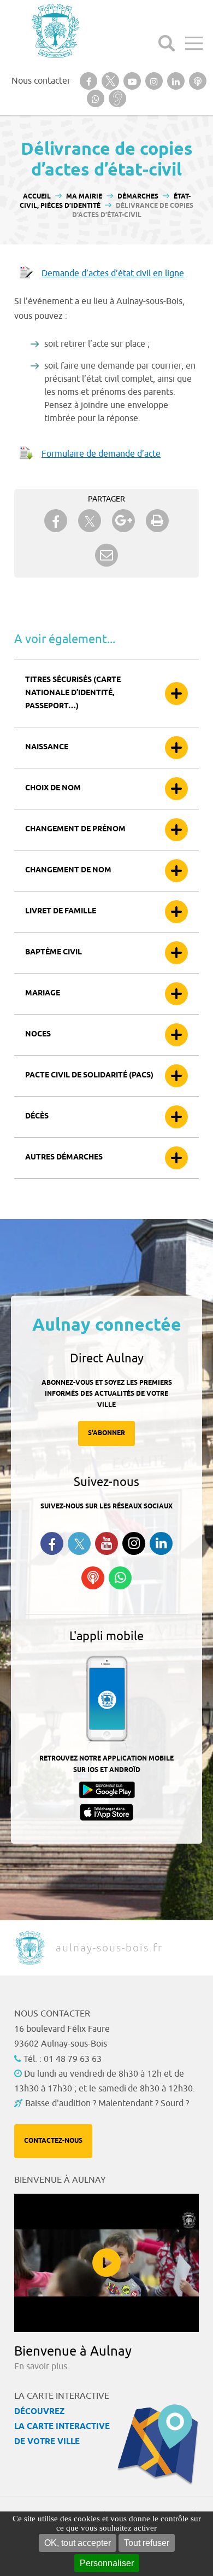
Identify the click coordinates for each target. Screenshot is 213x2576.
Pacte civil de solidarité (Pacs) (89, 1076)
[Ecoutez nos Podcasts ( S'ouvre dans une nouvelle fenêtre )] (93, 1578)
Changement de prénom (75, 829)
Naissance (47, 747)
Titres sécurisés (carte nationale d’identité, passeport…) (73, 693)
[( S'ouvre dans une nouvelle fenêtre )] (88, 81)
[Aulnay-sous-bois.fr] (55, 31)
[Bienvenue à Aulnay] (106, 2263)
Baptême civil (54, 952)
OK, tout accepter (78, 2543)
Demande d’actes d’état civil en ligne (113, 273)
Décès (37, 1117)
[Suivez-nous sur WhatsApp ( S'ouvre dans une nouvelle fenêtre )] (120, 1578)
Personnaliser (107, 2563)
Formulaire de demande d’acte (101, 454)
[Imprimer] (157, 521)
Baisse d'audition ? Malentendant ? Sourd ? (107, 2103)
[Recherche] (167, 43)
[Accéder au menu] (194, 43)
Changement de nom (68, 870)
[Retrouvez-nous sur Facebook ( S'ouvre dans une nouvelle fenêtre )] (52, 1543)
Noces (38, 1035)
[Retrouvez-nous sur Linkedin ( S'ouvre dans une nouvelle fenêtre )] (161, 1543)
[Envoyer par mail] (106, 555)
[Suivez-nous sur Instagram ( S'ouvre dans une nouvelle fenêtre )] (134, 1543)
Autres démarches (64, 1158)
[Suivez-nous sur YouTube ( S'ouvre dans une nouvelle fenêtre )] (106, 1543)
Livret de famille (61, 911)
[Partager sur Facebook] (56, 521)
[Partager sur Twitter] (90, 521)
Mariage (43, 993)
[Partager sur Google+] (123, 521)
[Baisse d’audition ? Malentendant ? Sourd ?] (117, 98)
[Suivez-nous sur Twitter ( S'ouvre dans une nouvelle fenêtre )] (79, 1544)
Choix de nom (53, 788)
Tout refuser (147, 2543)
